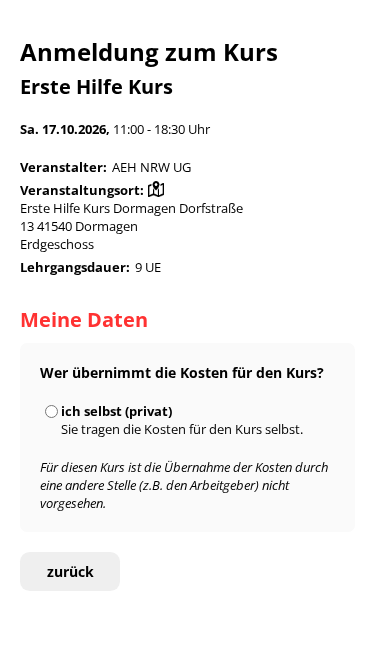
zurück (70, 571)
